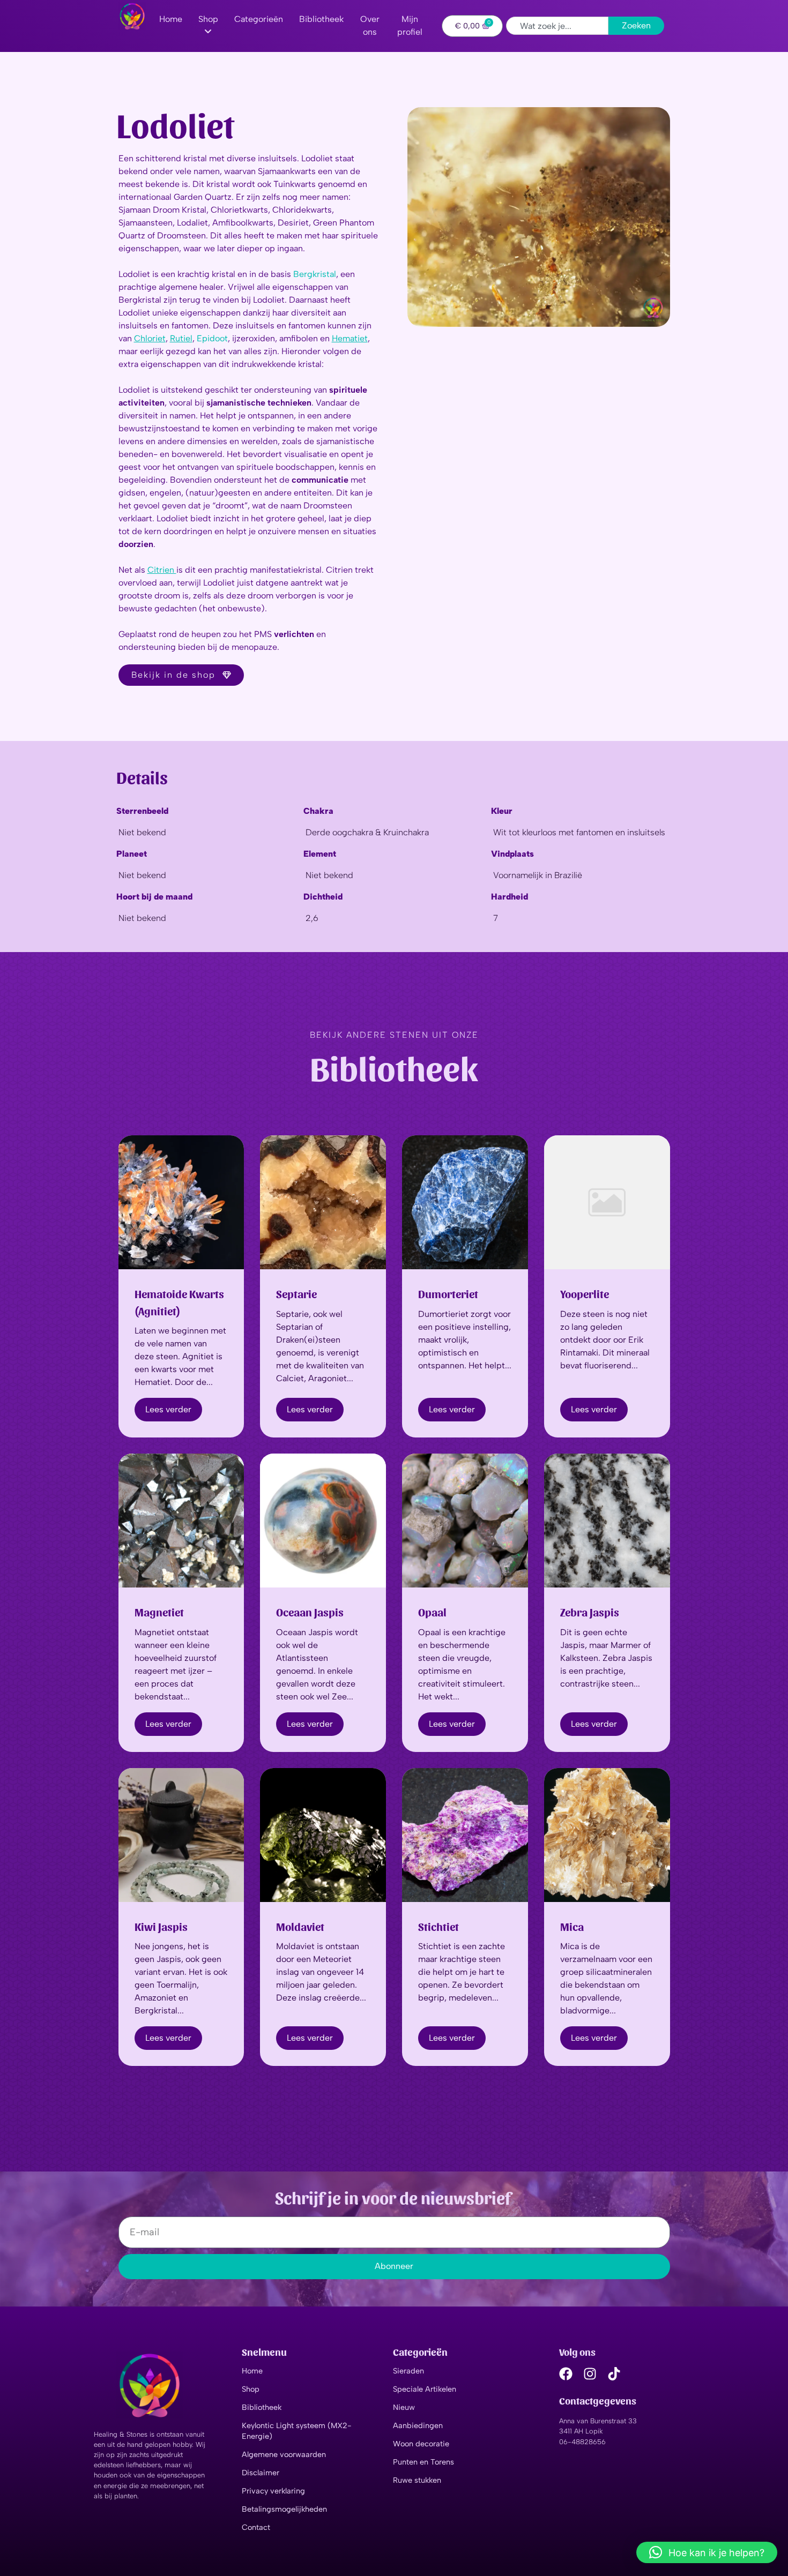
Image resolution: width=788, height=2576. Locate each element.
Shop (251, 2389)
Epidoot (212, 338)
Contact (256, 2527)
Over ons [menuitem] (370, 25)
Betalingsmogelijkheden (284, 2509)
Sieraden (408, 2371)
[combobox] (557, 26)
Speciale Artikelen (425, 2389)
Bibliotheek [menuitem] (321, 19)
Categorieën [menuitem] (259, 19)
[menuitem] (208, 26)
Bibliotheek (262, 2407)
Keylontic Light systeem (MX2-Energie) (297, 2431)
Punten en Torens (423, 2462)
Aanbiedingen (418, 2425)
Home (252, 2371)
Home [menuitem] (171, 19)
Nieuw (404, 2407)
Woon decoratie (421, 2444)
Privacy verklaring (273, 2491)
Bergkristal (315, 274)
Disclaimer (261, 2473)
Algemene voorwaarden (284, 2454)
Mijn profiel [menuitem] (410, 25)
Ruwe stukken (417, 2480)
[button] (707, 2552)
